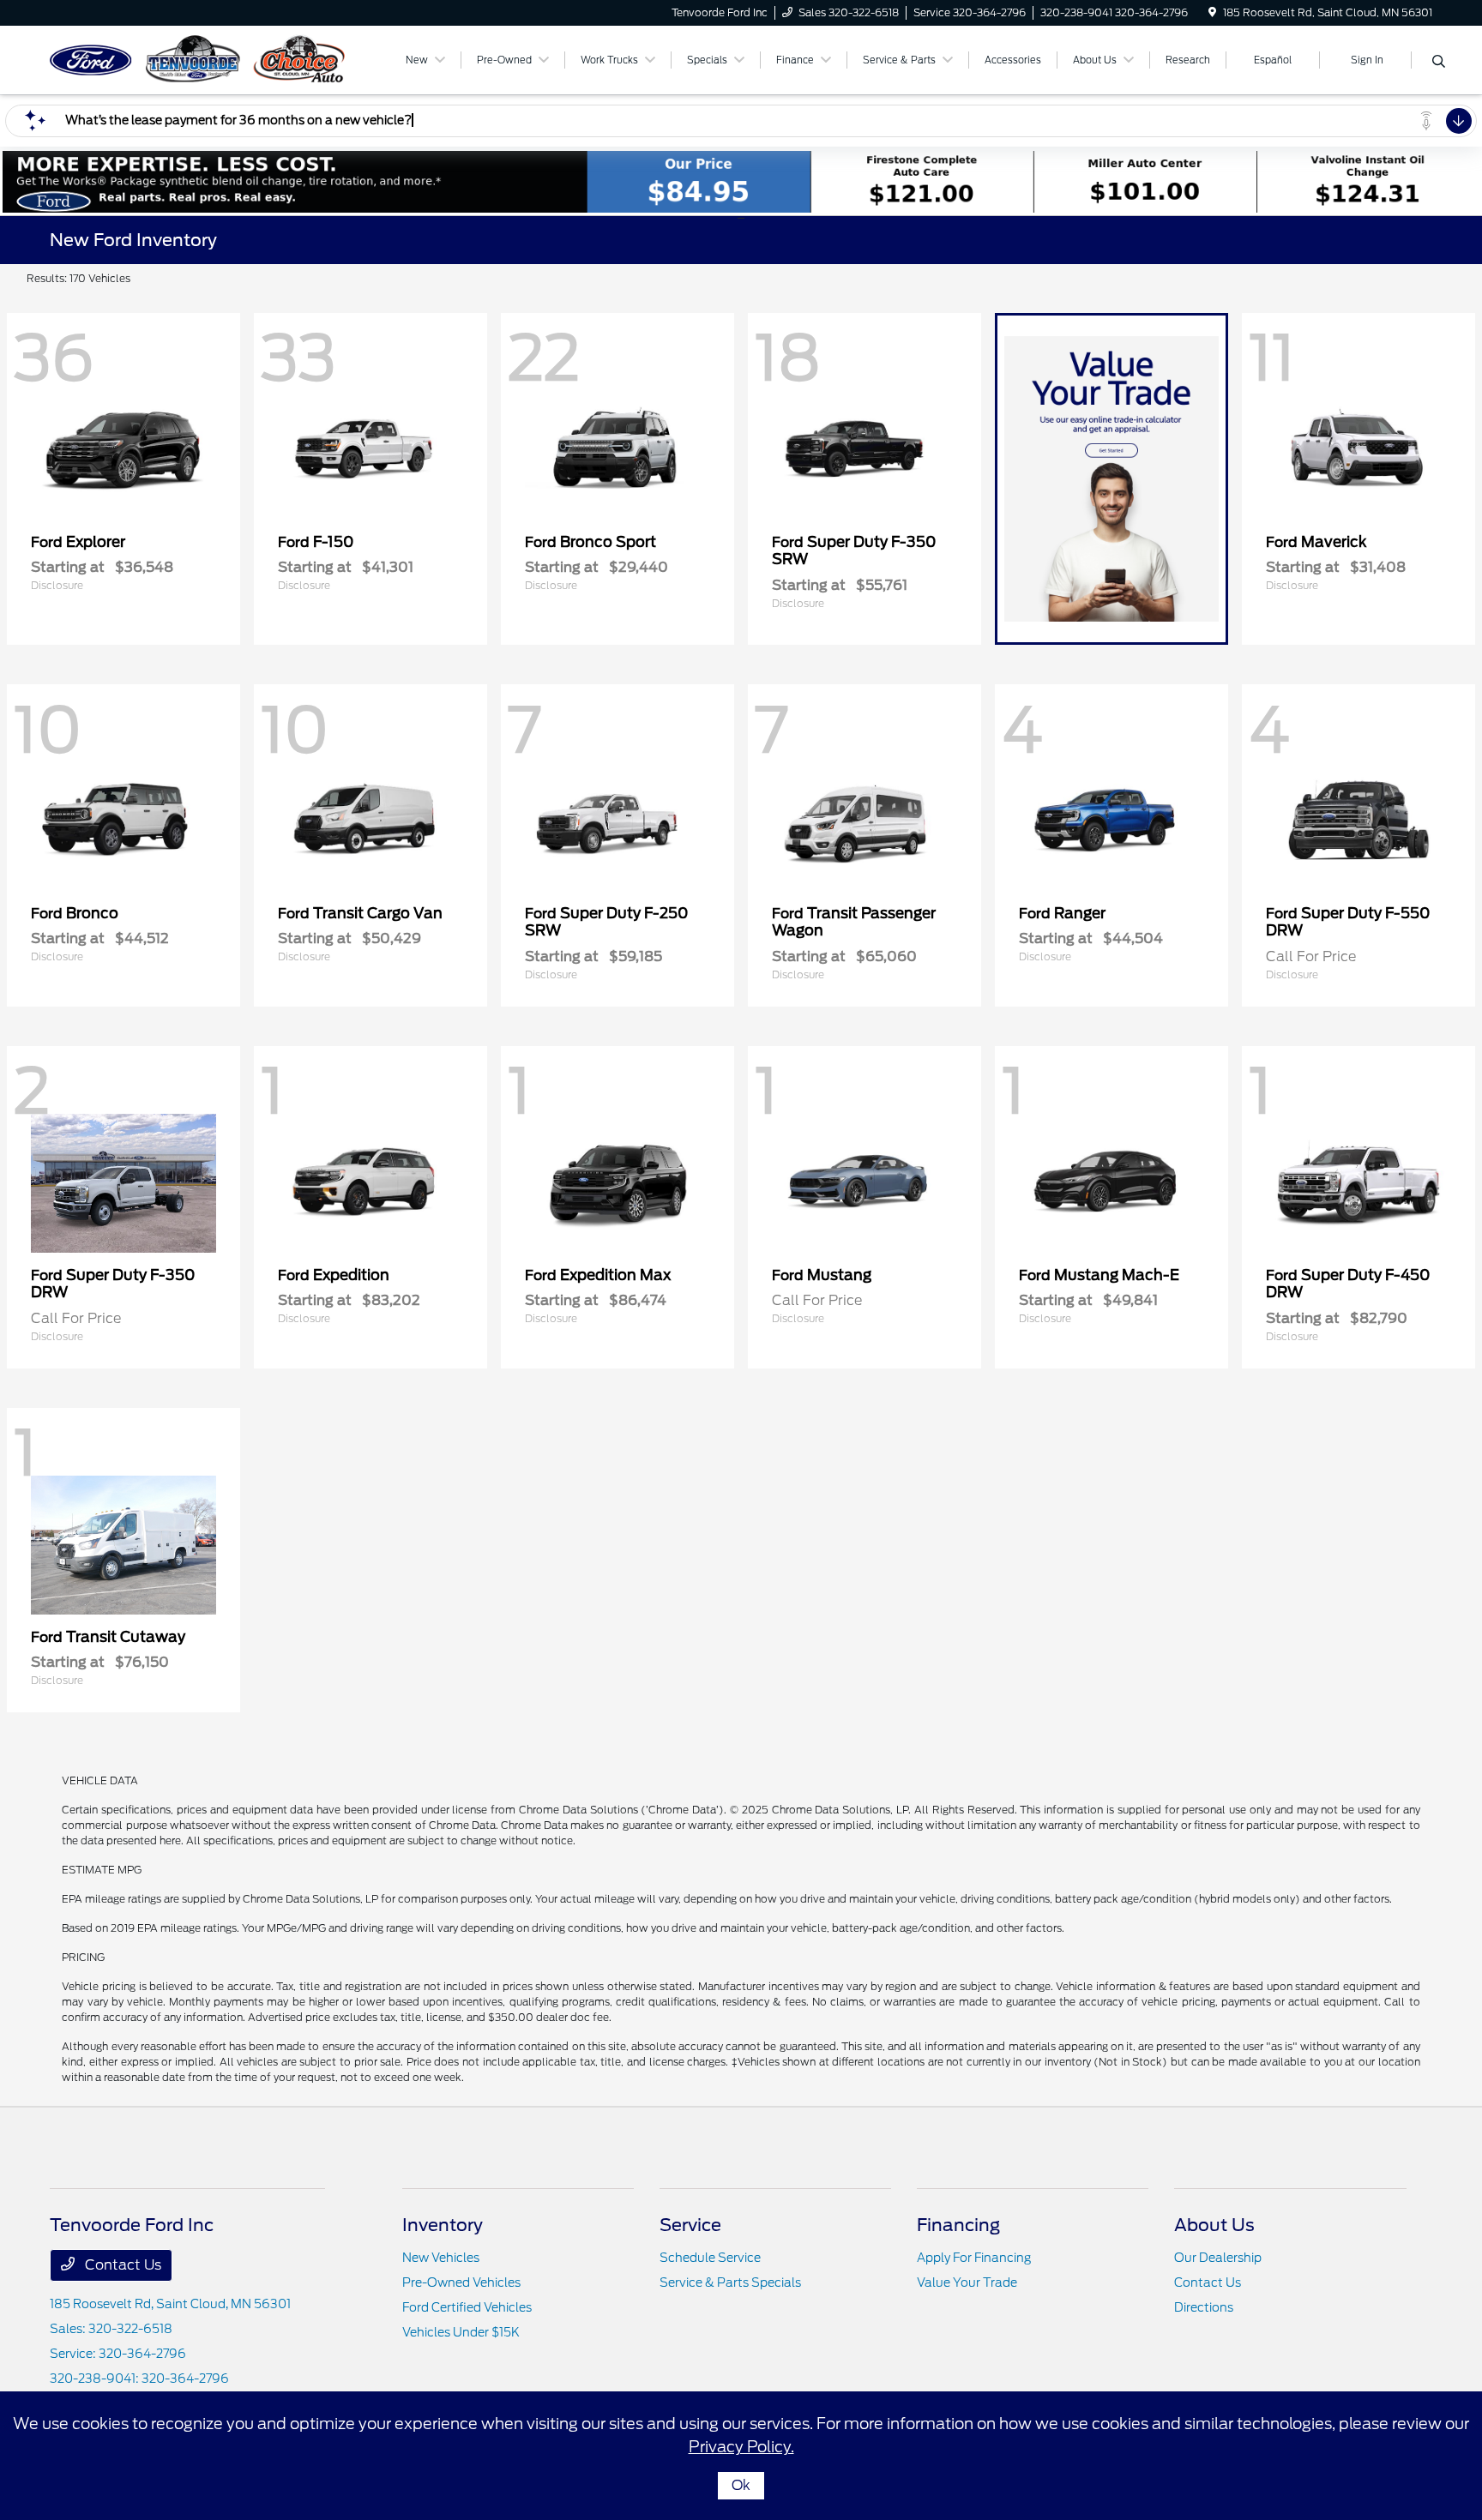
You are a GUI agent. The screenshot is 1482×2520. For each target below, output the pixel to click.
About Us (1214, 2225)
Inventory (443, 2225)
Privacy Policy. (741, 2447)
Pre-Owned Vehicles (461, 2282)
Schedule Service (710, 2258)
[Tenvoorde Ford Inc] (197, 59)
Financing (958, 2225)
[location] (1212, 12)
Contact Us (121, 2265)
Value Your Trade (967, 2282)
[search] (1439, 63)
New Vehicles (441, 2258)
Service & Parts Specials (730, 2282)
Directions (1204, 2307)
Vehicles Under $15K (461, 2332)
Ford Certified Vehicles (467, 2307)
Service (690, 2225)
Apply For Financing (974, 2258)
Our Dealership (1218, 2258)
